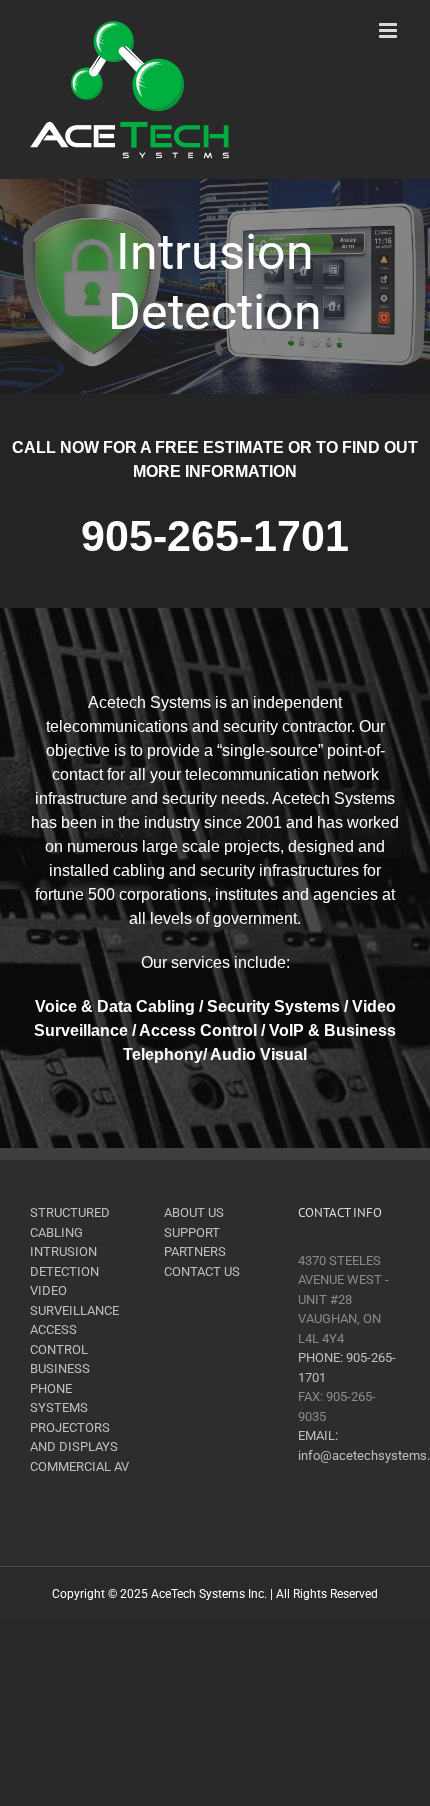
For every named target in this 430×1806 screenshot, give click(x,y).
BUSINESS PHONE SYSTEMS (60, 1388)
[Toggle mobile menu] (389, 30)
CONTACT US (202, 1271)
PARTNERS (195, 1251)
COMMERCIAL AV (79, 1466)
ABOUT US (194, 1212)
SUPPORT (192, 1232)
